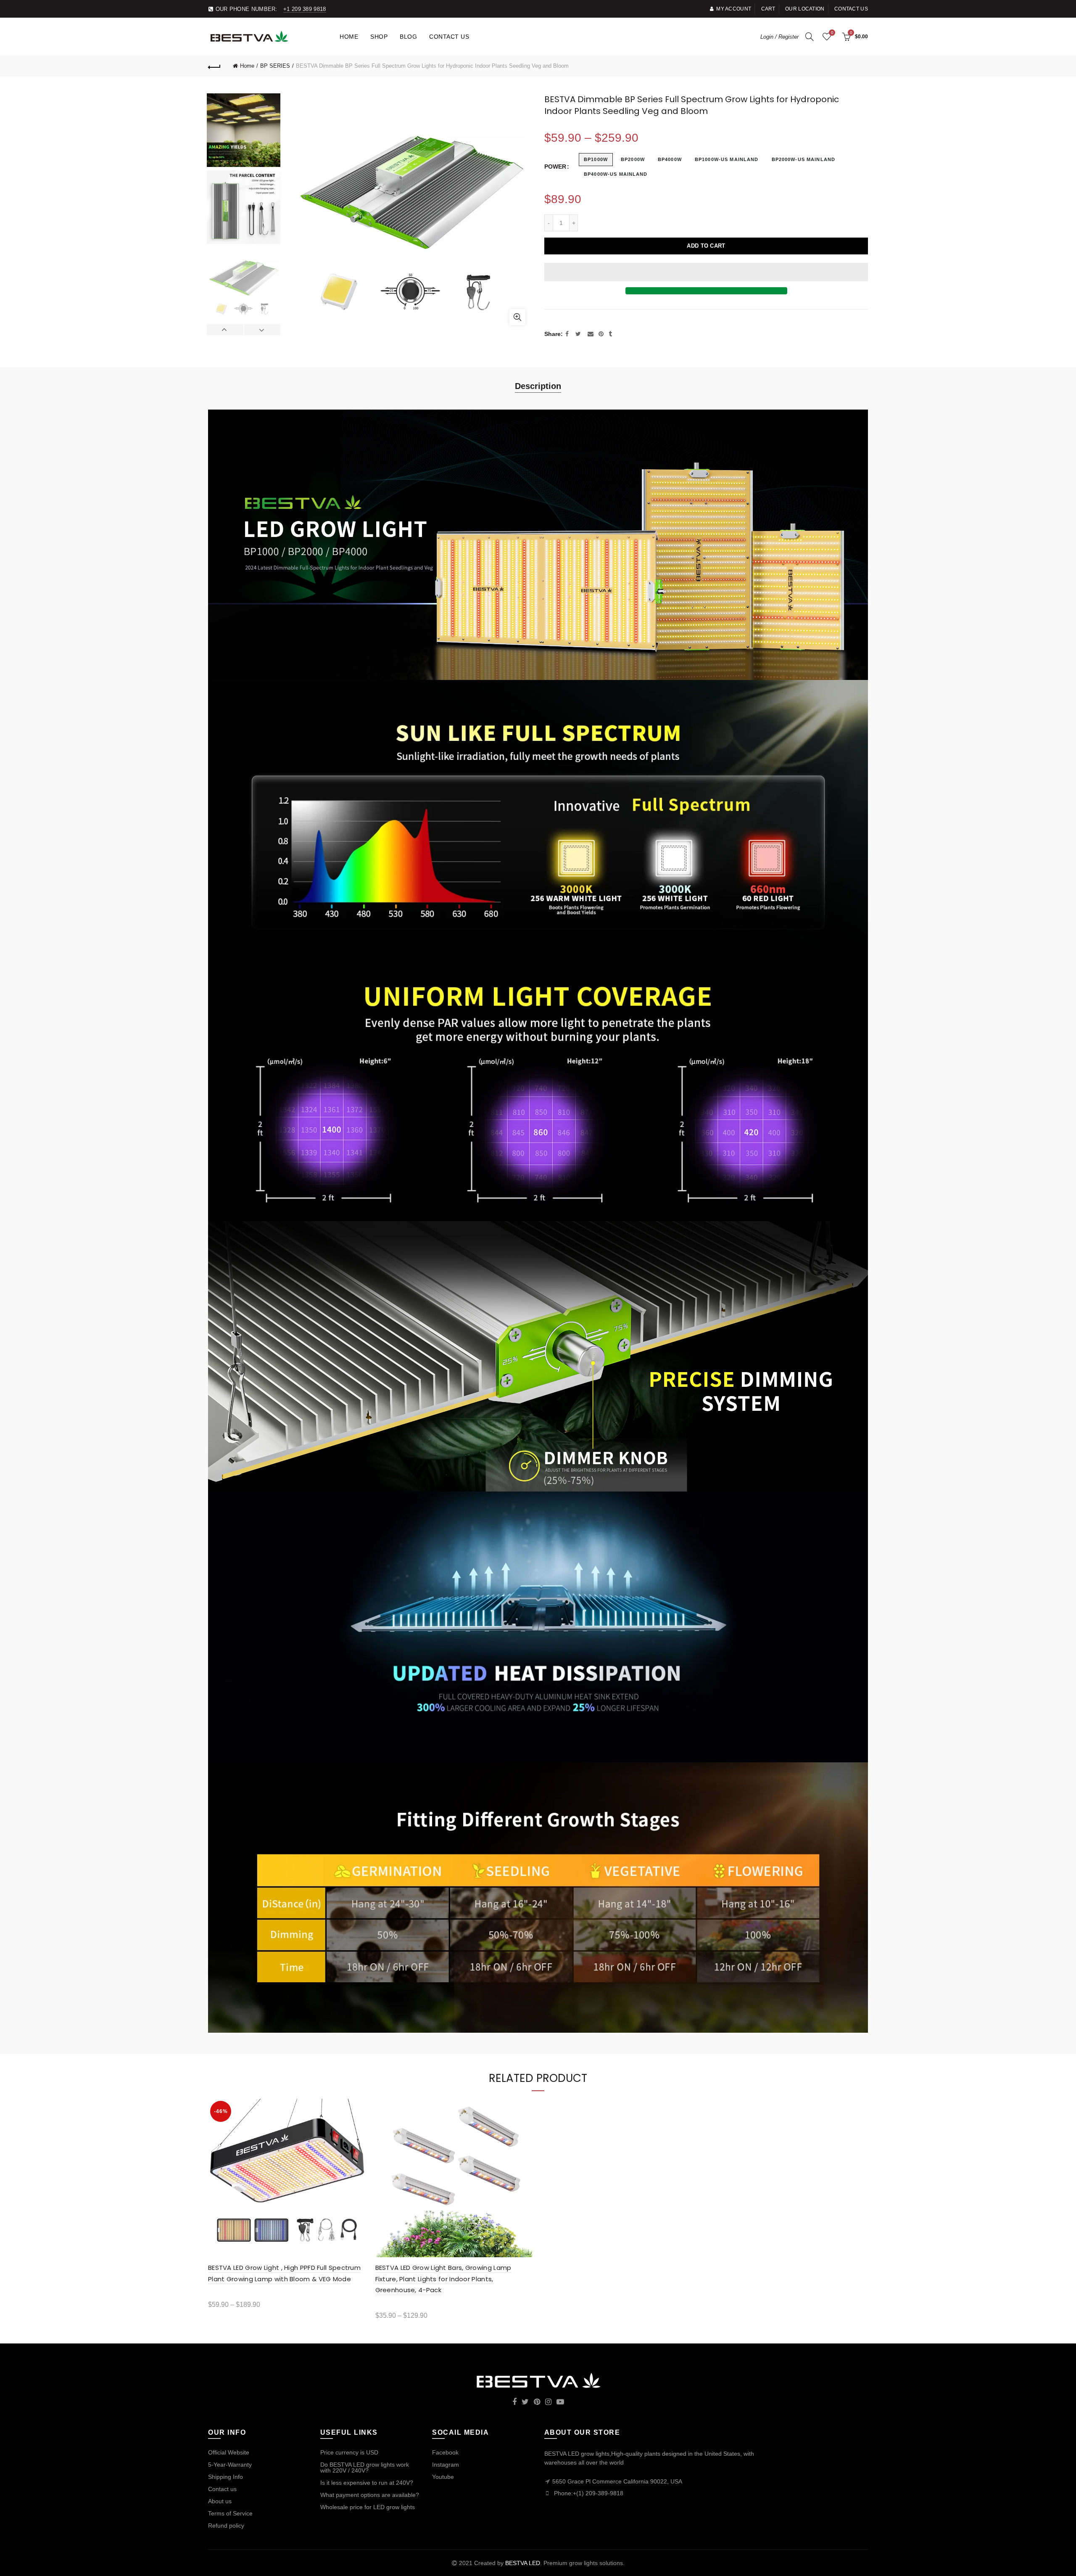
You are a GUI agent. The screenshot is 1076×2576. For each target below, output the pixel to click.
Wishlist (832, 33)
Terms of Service (230, 2513)
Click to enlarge (517, 317)
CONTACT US (449, 37)
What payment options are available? (370, 2495)
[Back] (214, 66)
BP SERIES (275, 66)
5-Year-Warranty (230, 2465)
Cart (768, 9)
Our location (805, 9)
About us (220, 2501)
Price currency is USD (349, 2452)
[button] (706, 272)
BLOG (408, 37)
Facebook (445, 2452)
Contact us (851, 9)
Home (349, 37)
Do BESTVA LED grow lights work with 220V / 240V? (365, 2468)
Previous (225, 330)
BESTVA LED (523, 2563)
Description (538, 386)
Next (262, 330)
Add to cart (706, 246)
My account (734, 9)
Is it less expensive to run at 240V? (367, 2483)
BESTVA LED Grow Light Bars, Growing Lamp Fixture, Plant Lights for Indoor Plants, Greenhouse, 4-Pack (443, 2279)
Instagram (446, 2465)
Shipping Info (225, 2477)
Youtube (443, 2477)
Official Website (229, 2452)
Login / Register (779, 37)
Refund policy (226, 2526)
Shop (379, 37)
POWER (555, 167)
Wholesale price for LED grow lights (368, 2507)
